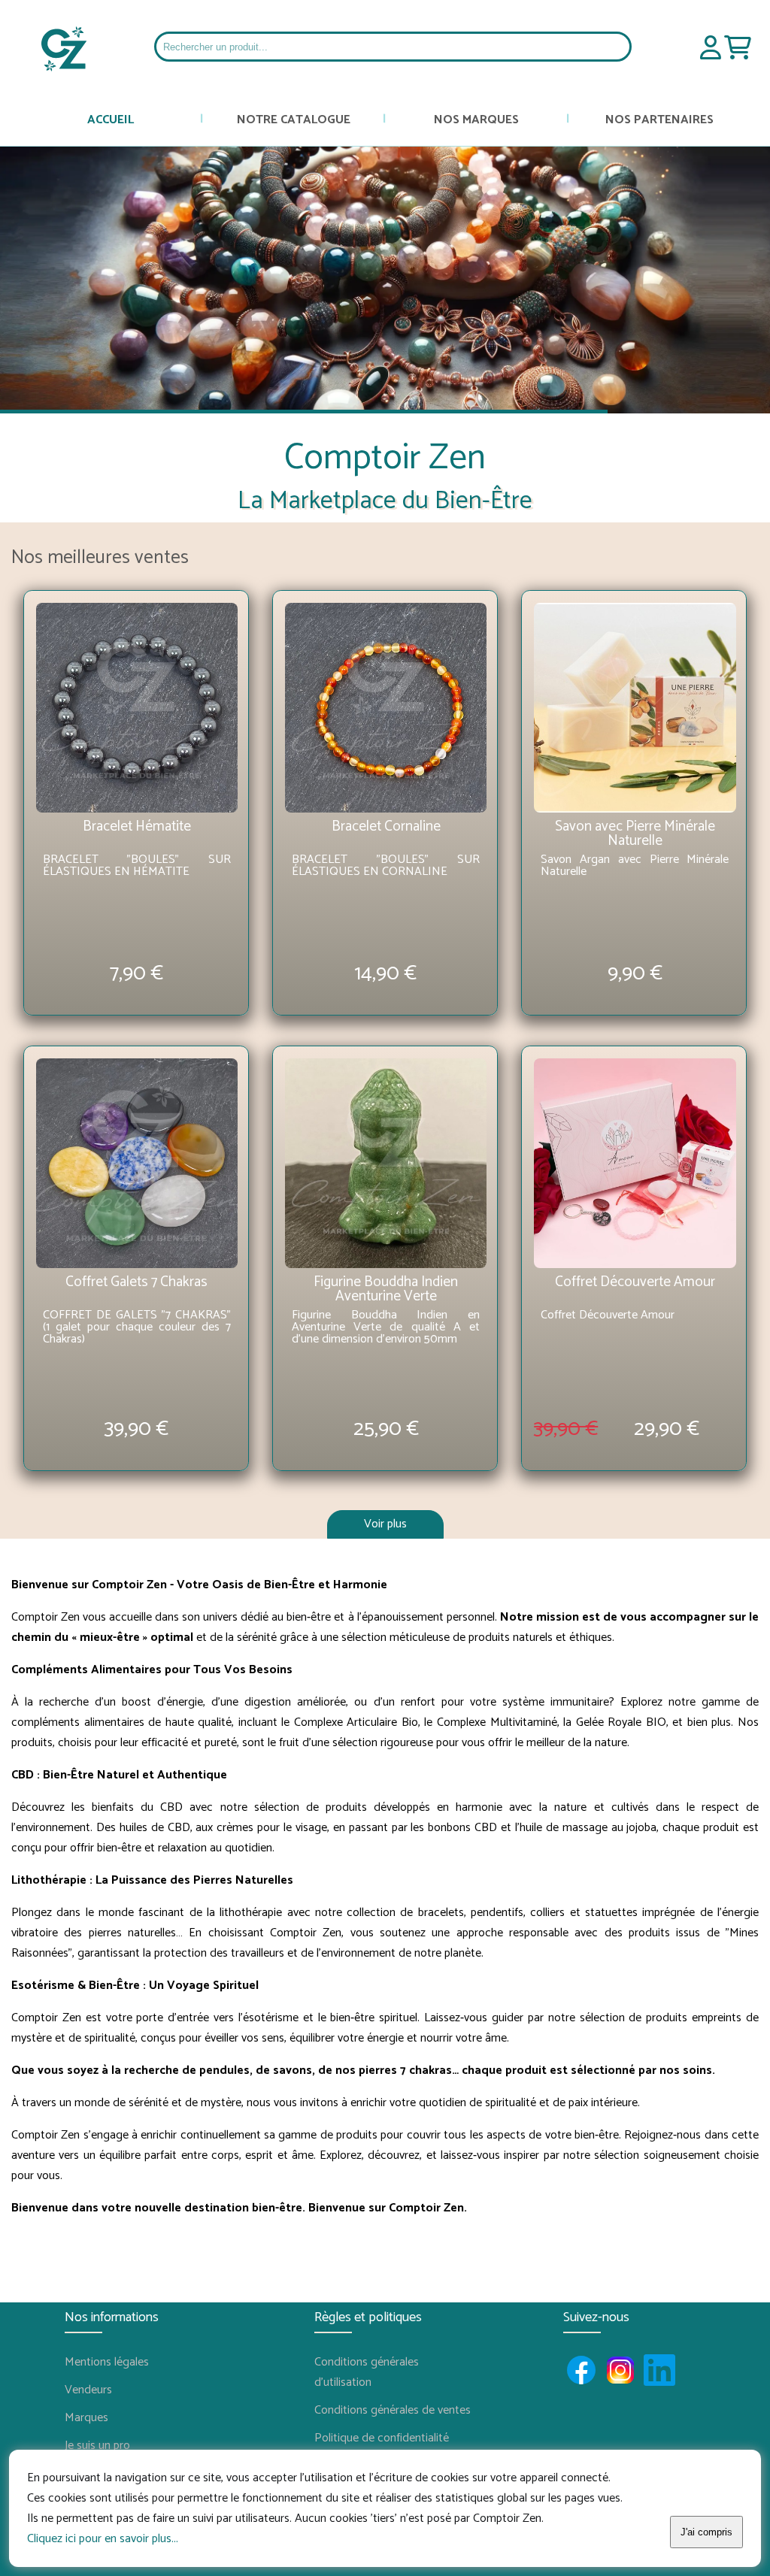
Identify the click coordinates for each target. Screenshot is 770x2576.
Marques (86, 2418)
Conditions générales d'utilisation (367, 2372)
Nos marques (476, 120)
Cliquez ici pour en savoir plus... (103, 2539)
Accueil (111, 120)
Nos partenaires (659, 120)
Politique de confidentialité (382, 2438)
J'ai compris (706, 2532)
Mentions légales (107, 2362)
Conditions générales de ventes (385, 2410)
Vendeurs (88, 2390)
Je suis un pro (97, 2446)
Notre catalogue (294, 120)
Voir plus (385, 1524)
